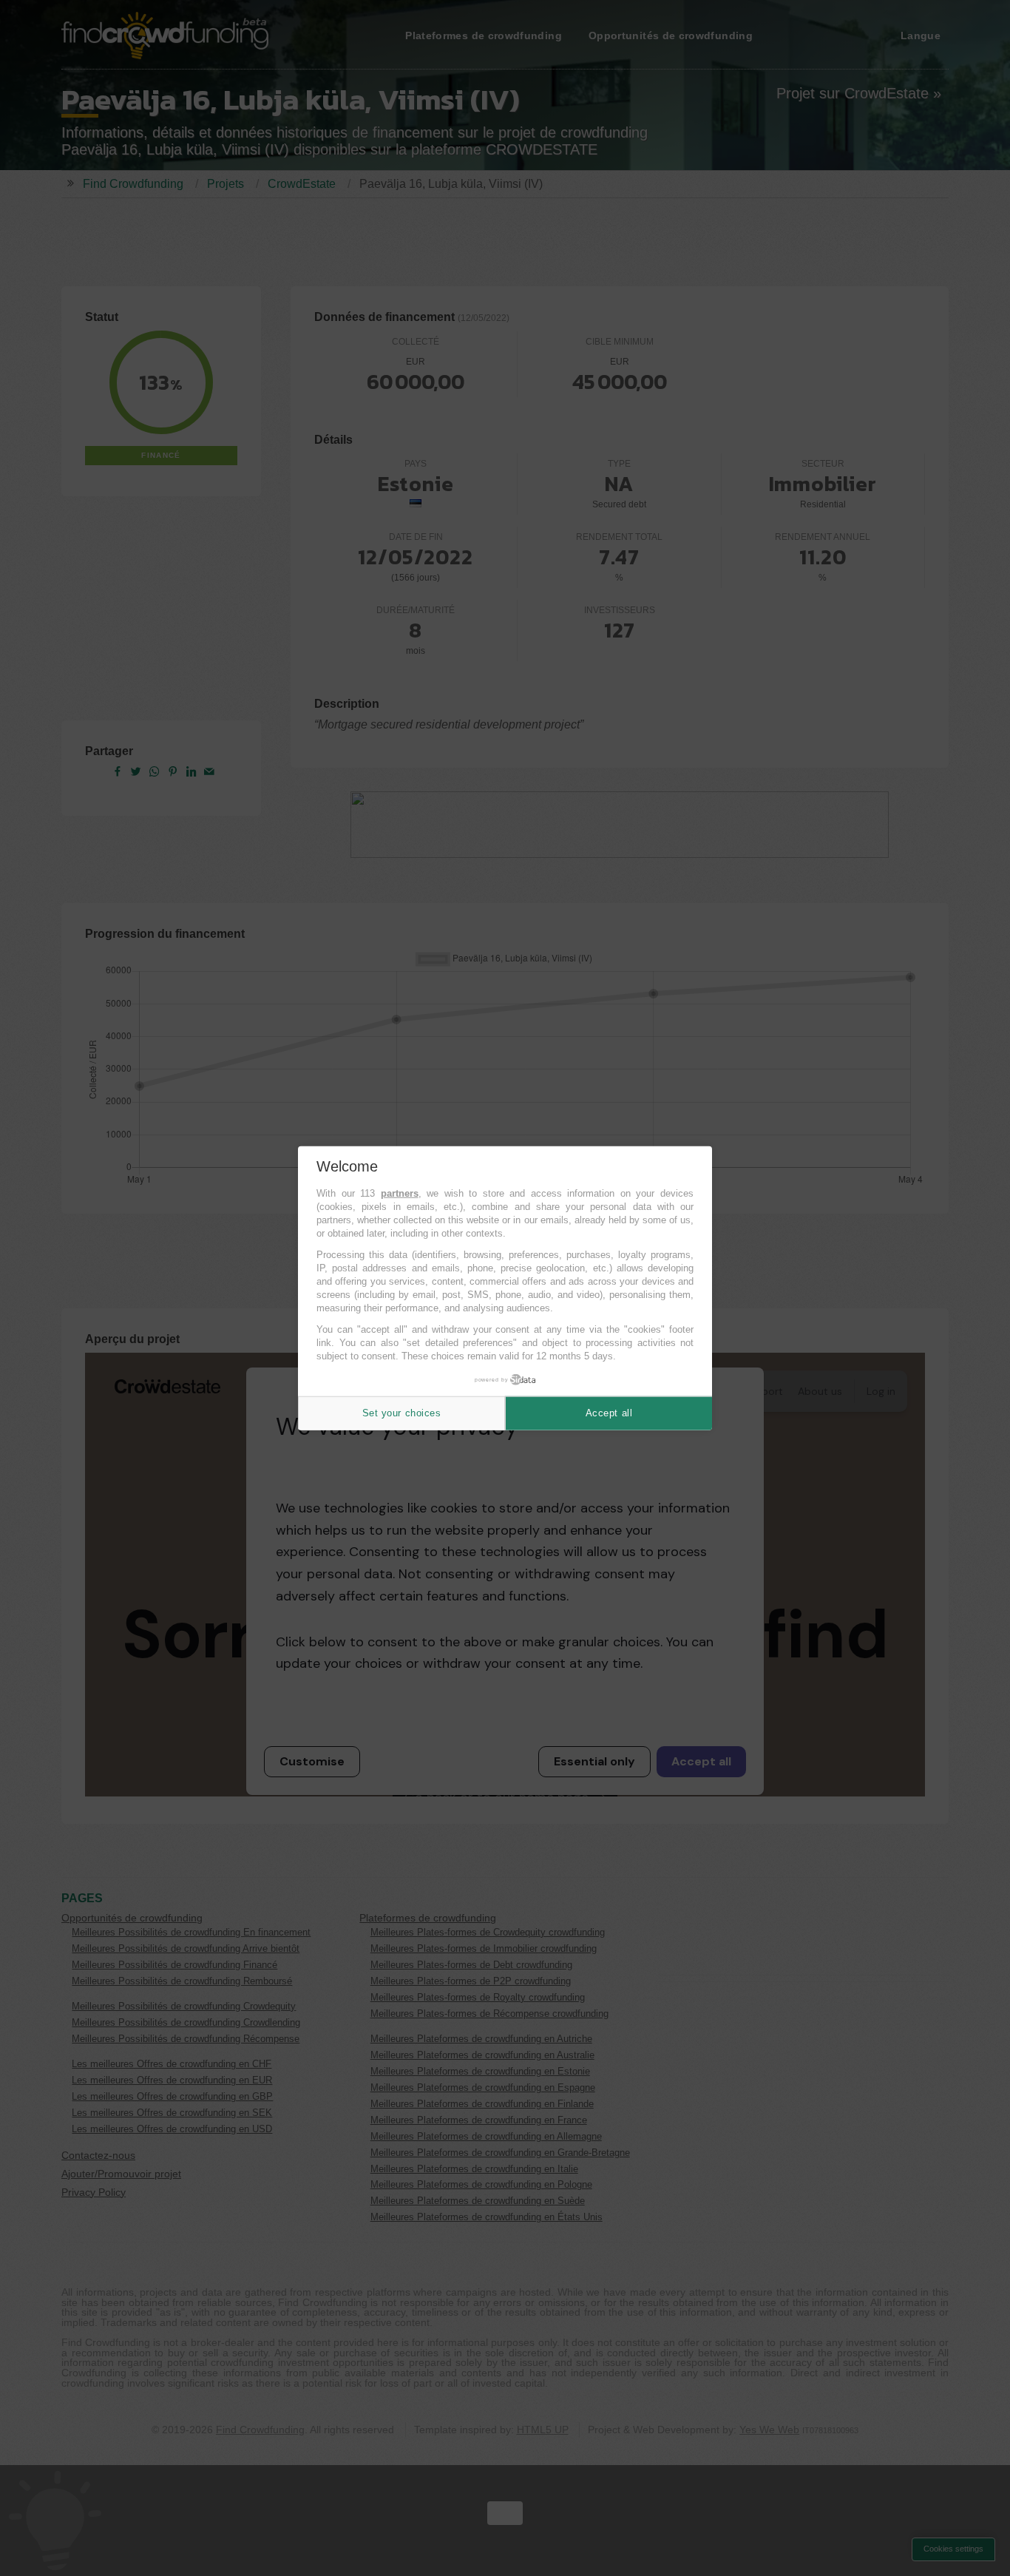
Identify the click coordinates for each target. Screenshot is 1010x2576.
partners (400, 1193)
